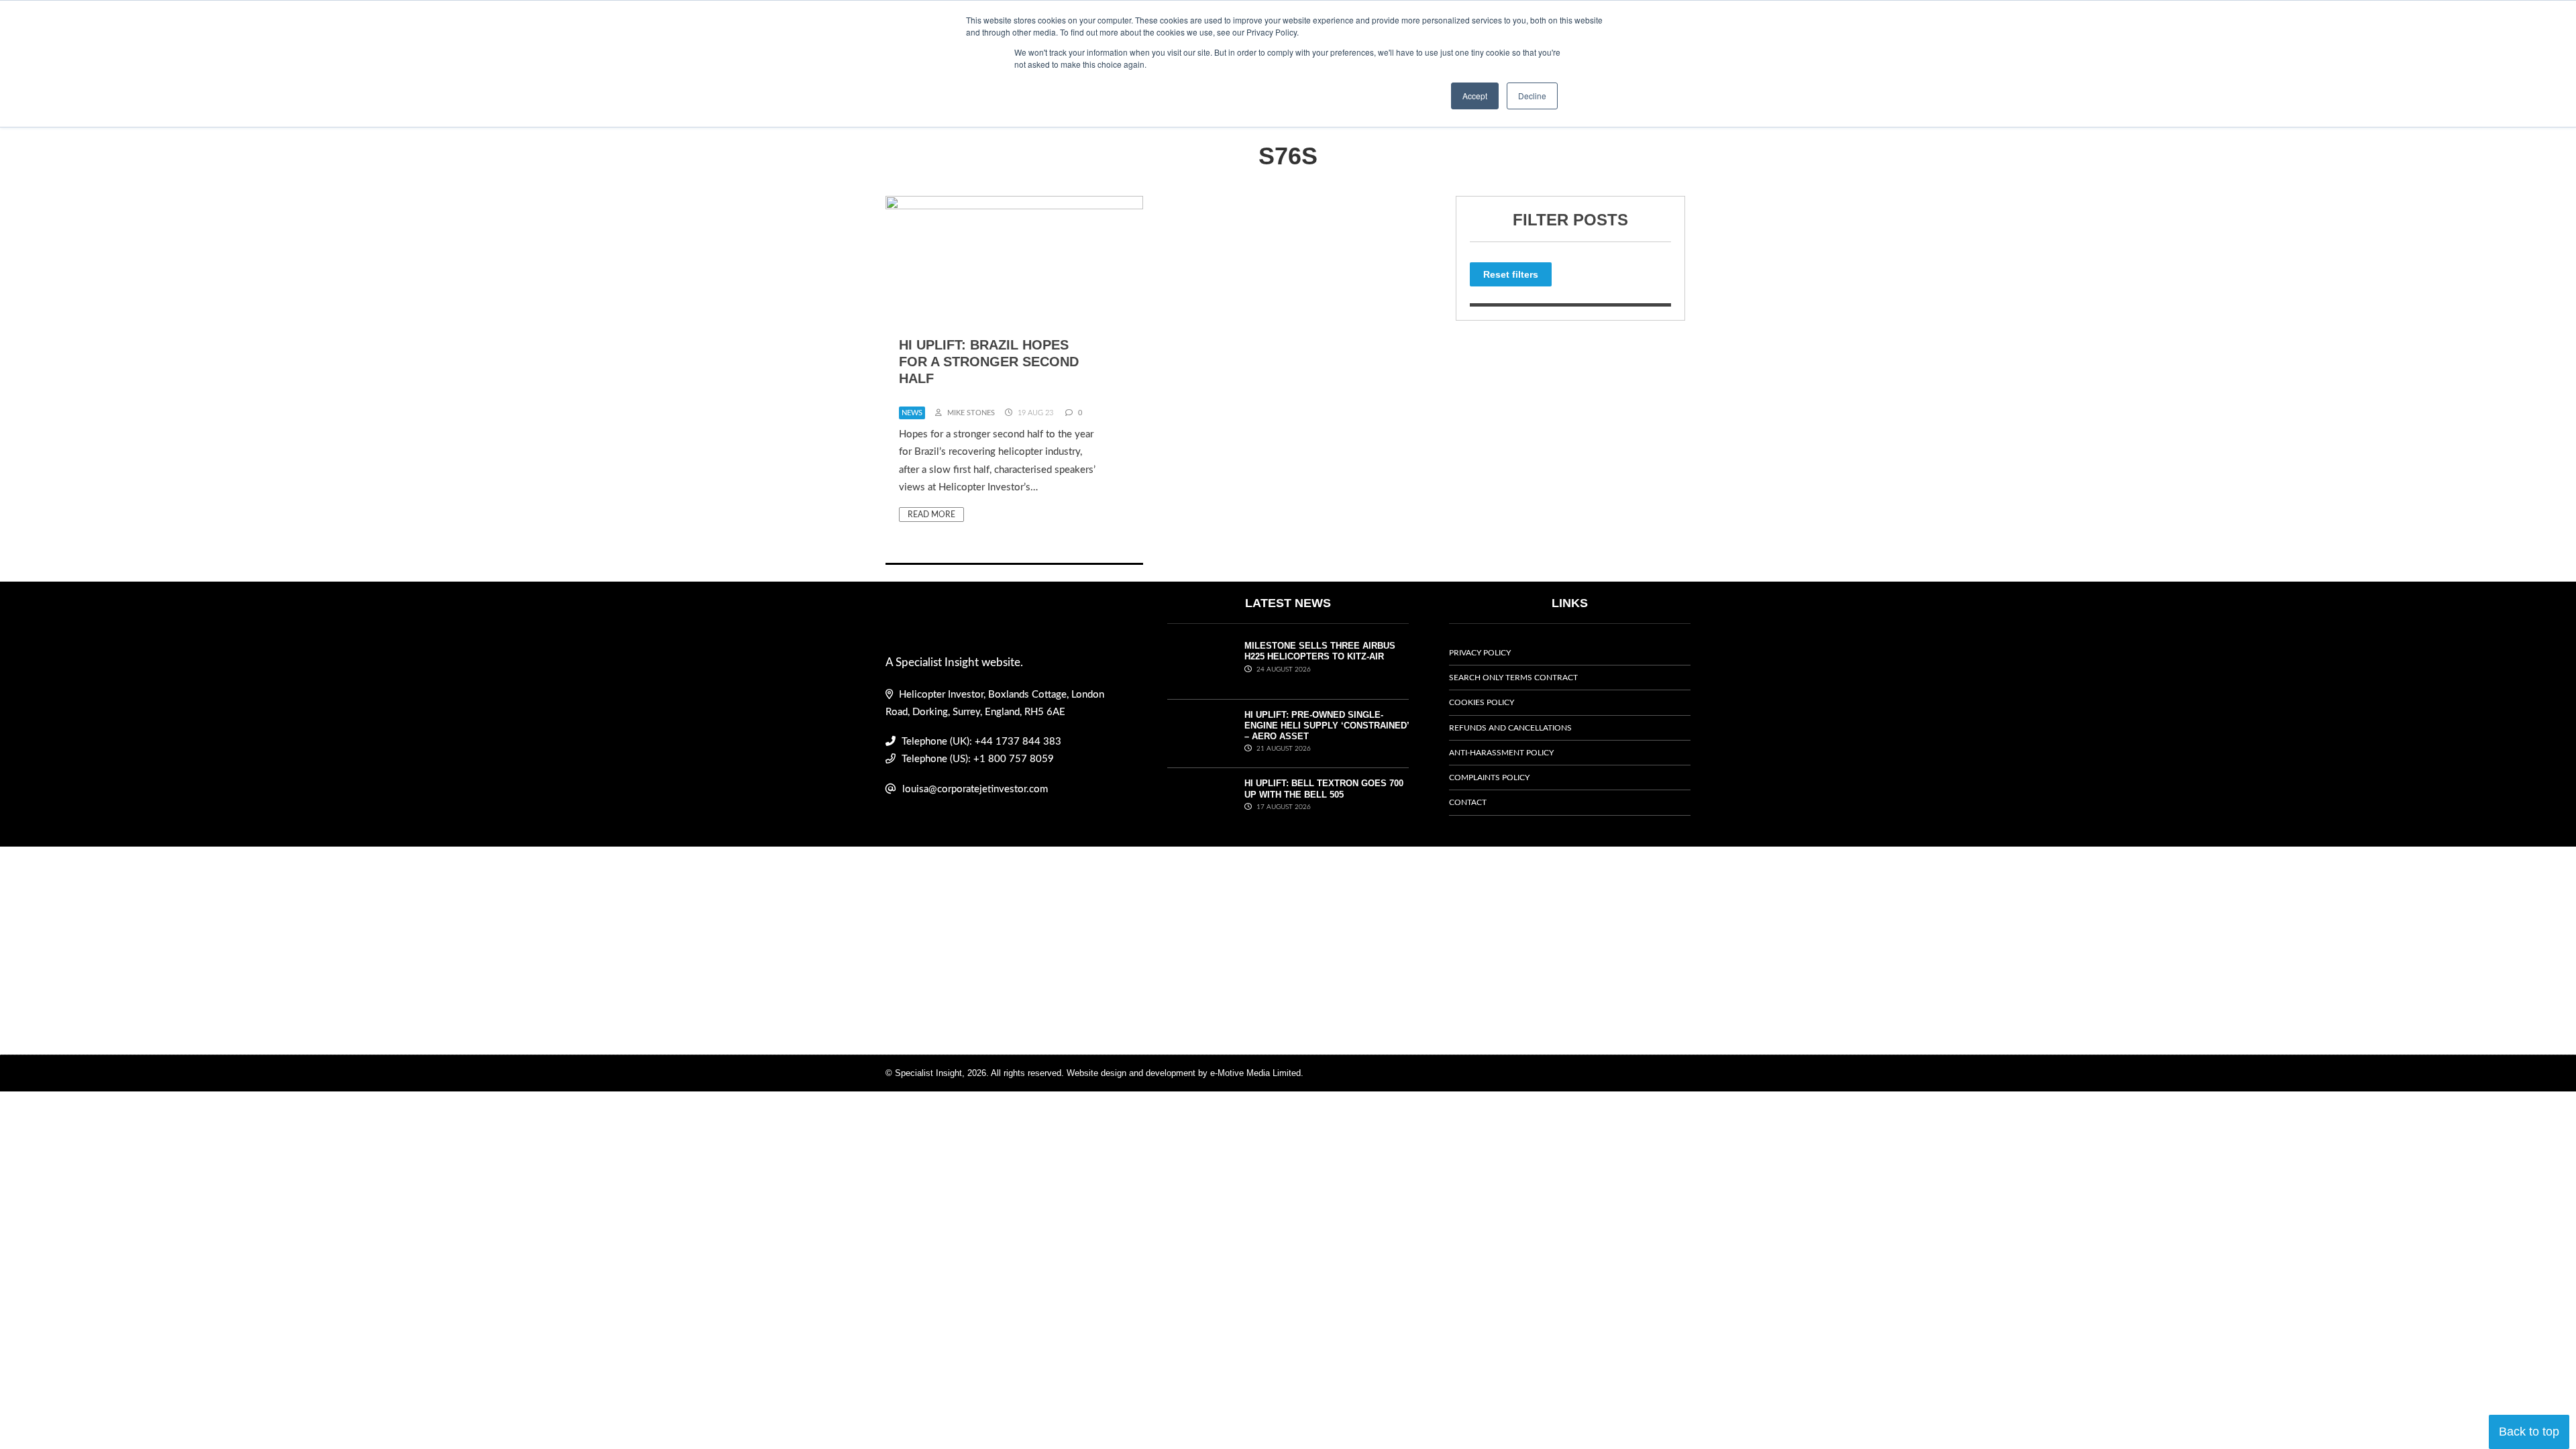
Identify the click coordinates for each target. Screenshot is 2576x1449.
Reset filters (1511, 274)
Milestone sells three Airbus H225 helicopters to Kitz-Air (1320, 651)
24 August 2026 (1283, 669)
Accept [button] (1475, 96)
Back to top (2529, 1432)
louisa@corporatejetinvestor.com (975, 789)
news (912, 413)
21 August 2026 (1283, 749)
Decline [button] (1532, 96)
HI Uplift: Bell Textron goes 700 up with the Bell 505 (1324, 789)
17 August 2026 (1283, 807)
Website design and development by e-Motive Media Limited (1184, 1073)
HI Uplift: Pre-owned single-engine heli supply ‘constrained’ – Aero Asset (1327, 726)
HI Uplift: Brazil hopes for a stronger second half (989, 362)
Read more (931, 515)
